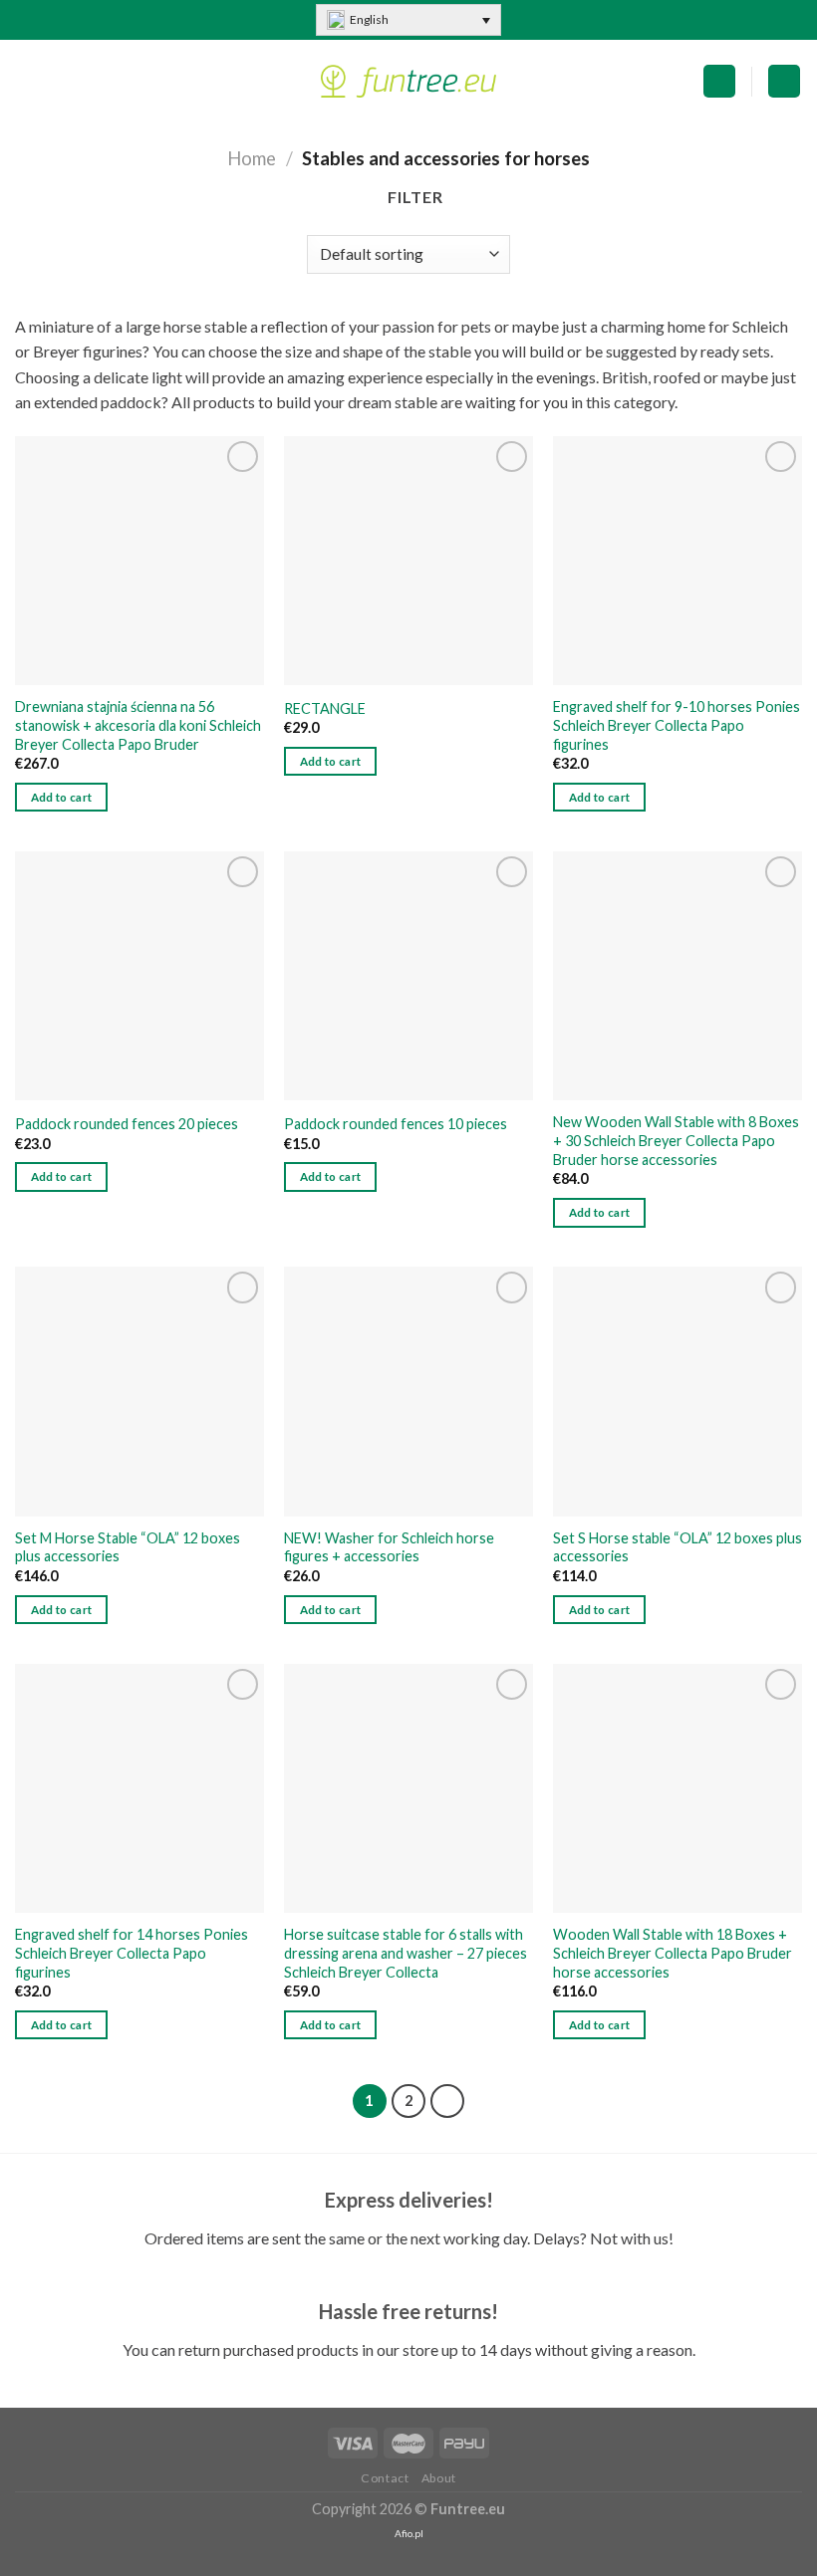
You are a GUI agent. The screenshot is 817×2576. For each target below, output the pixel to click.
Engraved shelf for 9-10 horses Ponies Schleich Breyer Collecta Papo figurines (677, 725)
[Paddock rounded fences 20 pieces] (139, 976)
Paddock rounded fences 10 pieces (396, 1124)
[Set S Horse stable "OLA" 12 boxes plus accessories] (678, 1391)
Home (252, 158)
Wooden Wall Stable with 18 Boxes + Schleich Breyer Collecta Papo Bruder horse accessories (673, 1953)
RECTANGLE (325, 708)
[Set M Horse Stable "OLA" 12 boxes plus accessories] (139, 1391)
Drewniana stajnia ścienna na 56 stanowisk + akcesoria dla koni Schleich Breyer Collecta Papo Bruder (138, 725)
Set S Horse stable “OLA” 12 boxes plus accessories (678, 1547)
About (439, 2478)
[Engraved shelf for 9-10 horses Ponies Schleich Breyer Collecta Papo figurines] (678, 561)
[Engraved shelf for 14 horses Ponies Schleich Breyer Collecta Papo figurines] (139, 1788)
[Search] (784, 81)
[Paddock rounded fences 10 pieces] (408, 976)
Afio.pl (409, 2533)
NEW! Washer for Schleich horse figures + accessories (389, 1547)
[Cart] (719, 81)
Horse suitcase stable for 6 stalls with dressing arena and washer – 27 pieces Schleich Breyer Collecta (406, 1953)
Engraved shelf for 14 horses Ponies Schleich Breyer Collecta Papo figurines (132, 1953)
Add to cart (62, 797)
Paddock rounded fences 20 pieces (127, 1124)
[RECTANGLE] (408, 561)
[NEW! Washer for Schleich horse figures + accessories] (408, 1391)
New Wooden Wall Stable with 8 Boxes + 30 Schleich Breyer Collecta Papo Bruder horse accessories (676, 1140)
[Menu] (27, 81)
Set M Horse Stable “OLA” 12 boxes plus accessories (128, 1547)
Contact (385, 2478)
